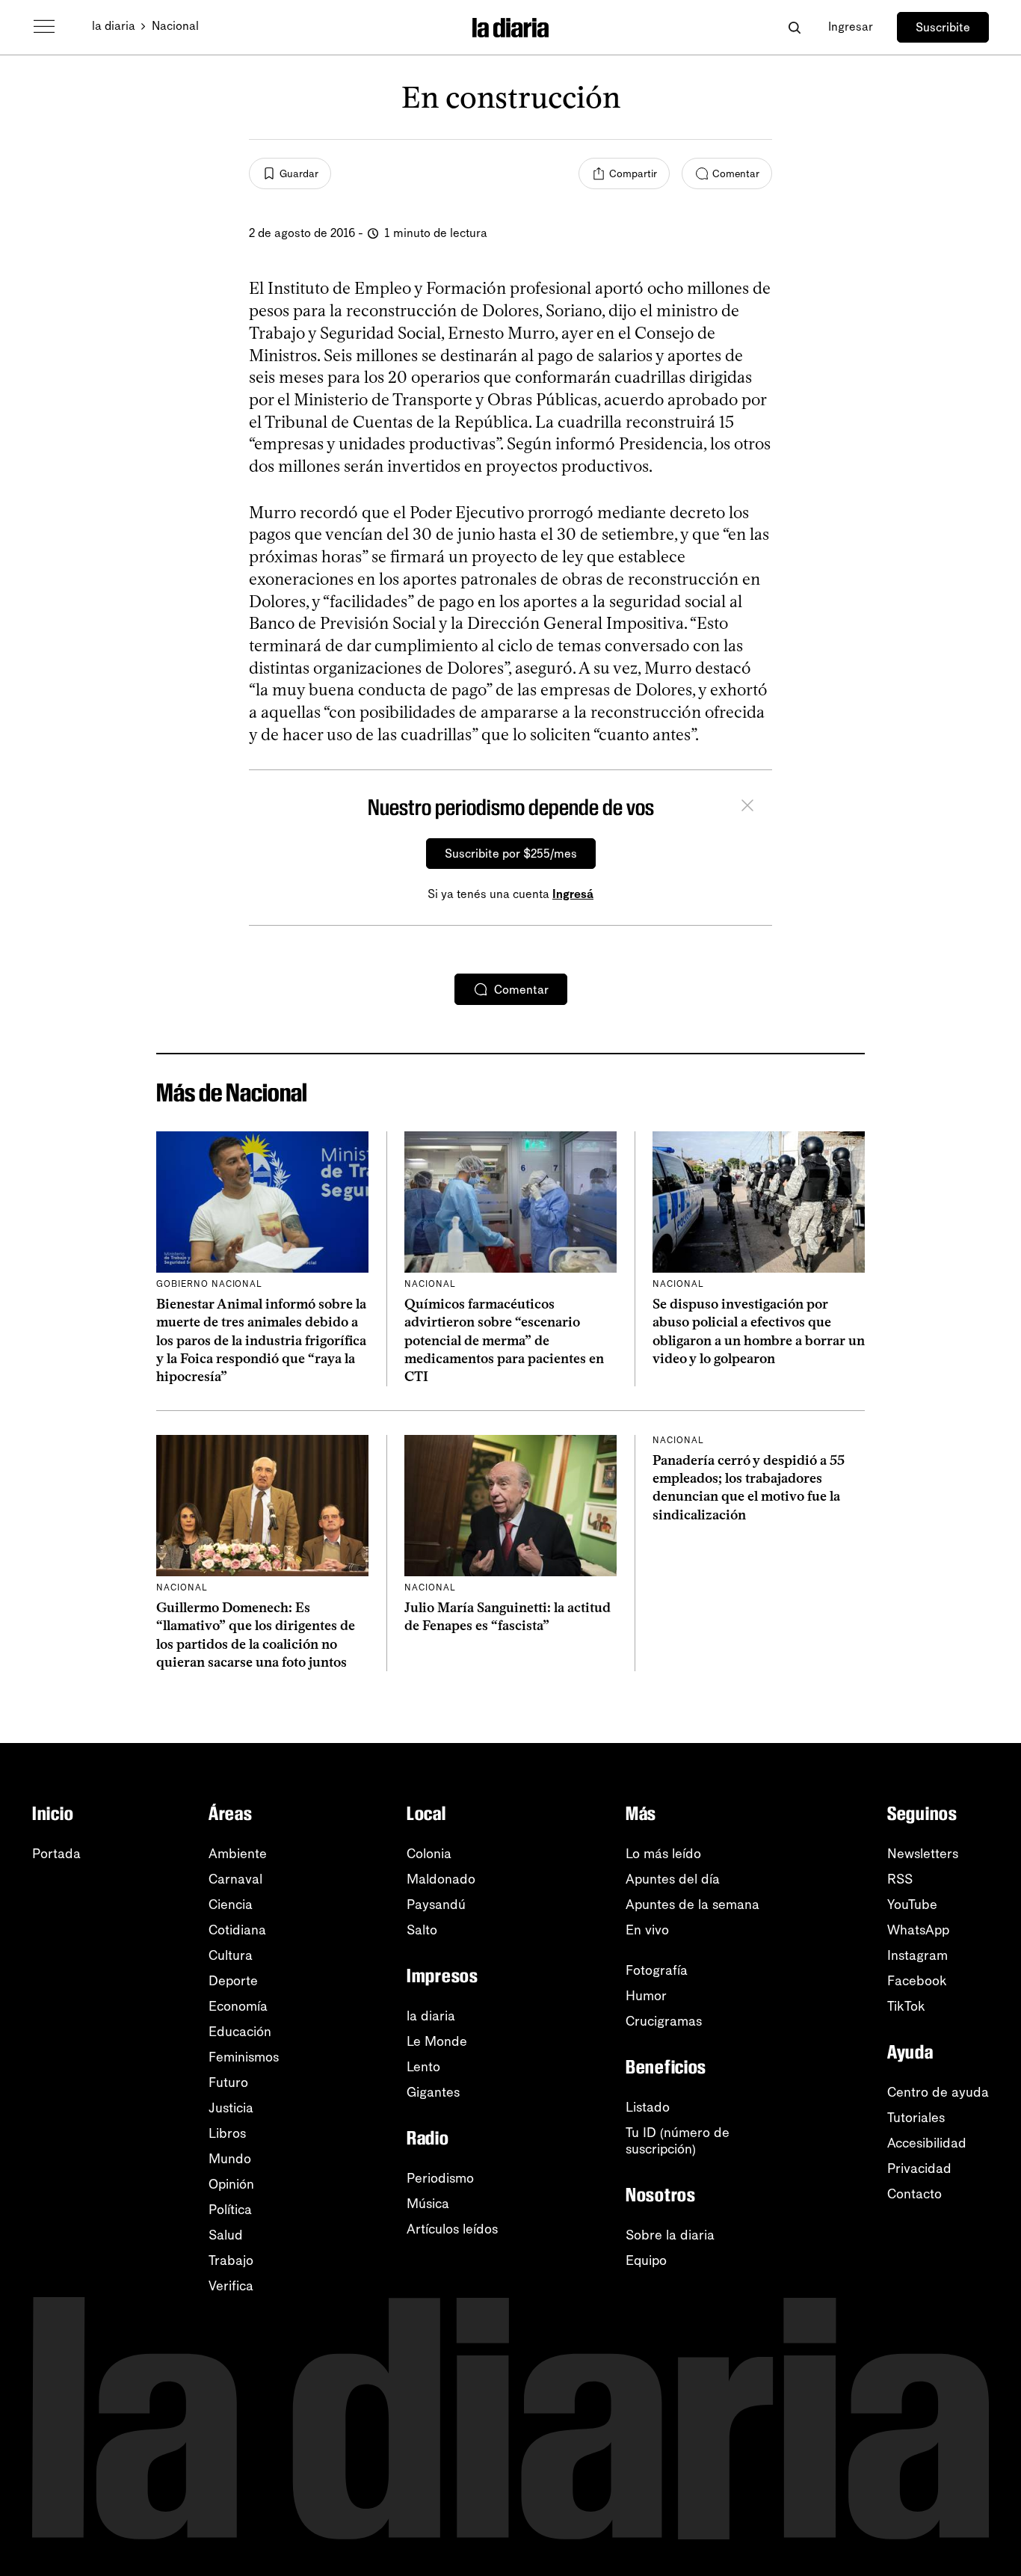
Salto (422, 1930)
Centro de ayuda (938, 2092)
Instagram (917, 1955)
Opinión (231, 2184)
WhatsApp (918, 1930)
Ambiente (238, 1854)
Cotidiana (237, 1930)
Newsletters (923, 1854)
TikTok (906, 2006)
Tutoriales (916, 2118)
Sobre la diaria (670, 2235)
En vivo (647, 1930)
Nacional (175, 26)
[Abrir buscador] (794, 27)
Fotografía (657, 1970)
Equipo (646, 2260)
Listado (648, 2107)
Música (428, 2204)
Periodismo (440, 2178)
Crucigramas (664, 2021)
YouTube (912, 1905)
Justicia (231, 2108)
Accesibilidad (927, 2143)
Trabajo (231, 2260)
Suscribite (943, 27)
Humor (646, 1996)
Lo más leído (663, 1854)
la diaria (114, 26)
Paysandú (436, 1905)
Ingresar (851, 27)
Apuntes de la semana (693, 1905)
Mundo (230, 2159)
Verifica (231, 2286)
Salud (226, 2235)
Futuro (228, 2082)
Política (230, 2210)
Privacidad (919, 2168)
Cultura (231, 1955)
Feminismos (244, 2057)
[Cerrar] (747, 808)
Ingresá (573, 894)
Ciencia (231, 1905)
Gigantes (433, 2092)
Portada (56, 1854)
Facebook (917, 1981)
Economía (238, 2006)
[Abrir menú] (44, 27)
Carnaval (235, 1879)
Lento (423, 2067)
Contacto (914, 2194)
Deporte (233, 1981)
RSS (900, 1879)
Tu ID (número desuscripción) (678, 2141)
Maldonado (441, 1879)
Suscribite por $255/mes (511, 854)
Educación (240, 2032)
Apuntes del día (673, 1879)
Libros (227, 2133)
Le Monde (437, 2041)
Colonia (429, 1854)
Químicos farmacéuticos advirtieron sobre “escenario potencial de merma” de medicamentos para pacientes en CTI (504, 1340)
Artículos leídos (452, 2229)
